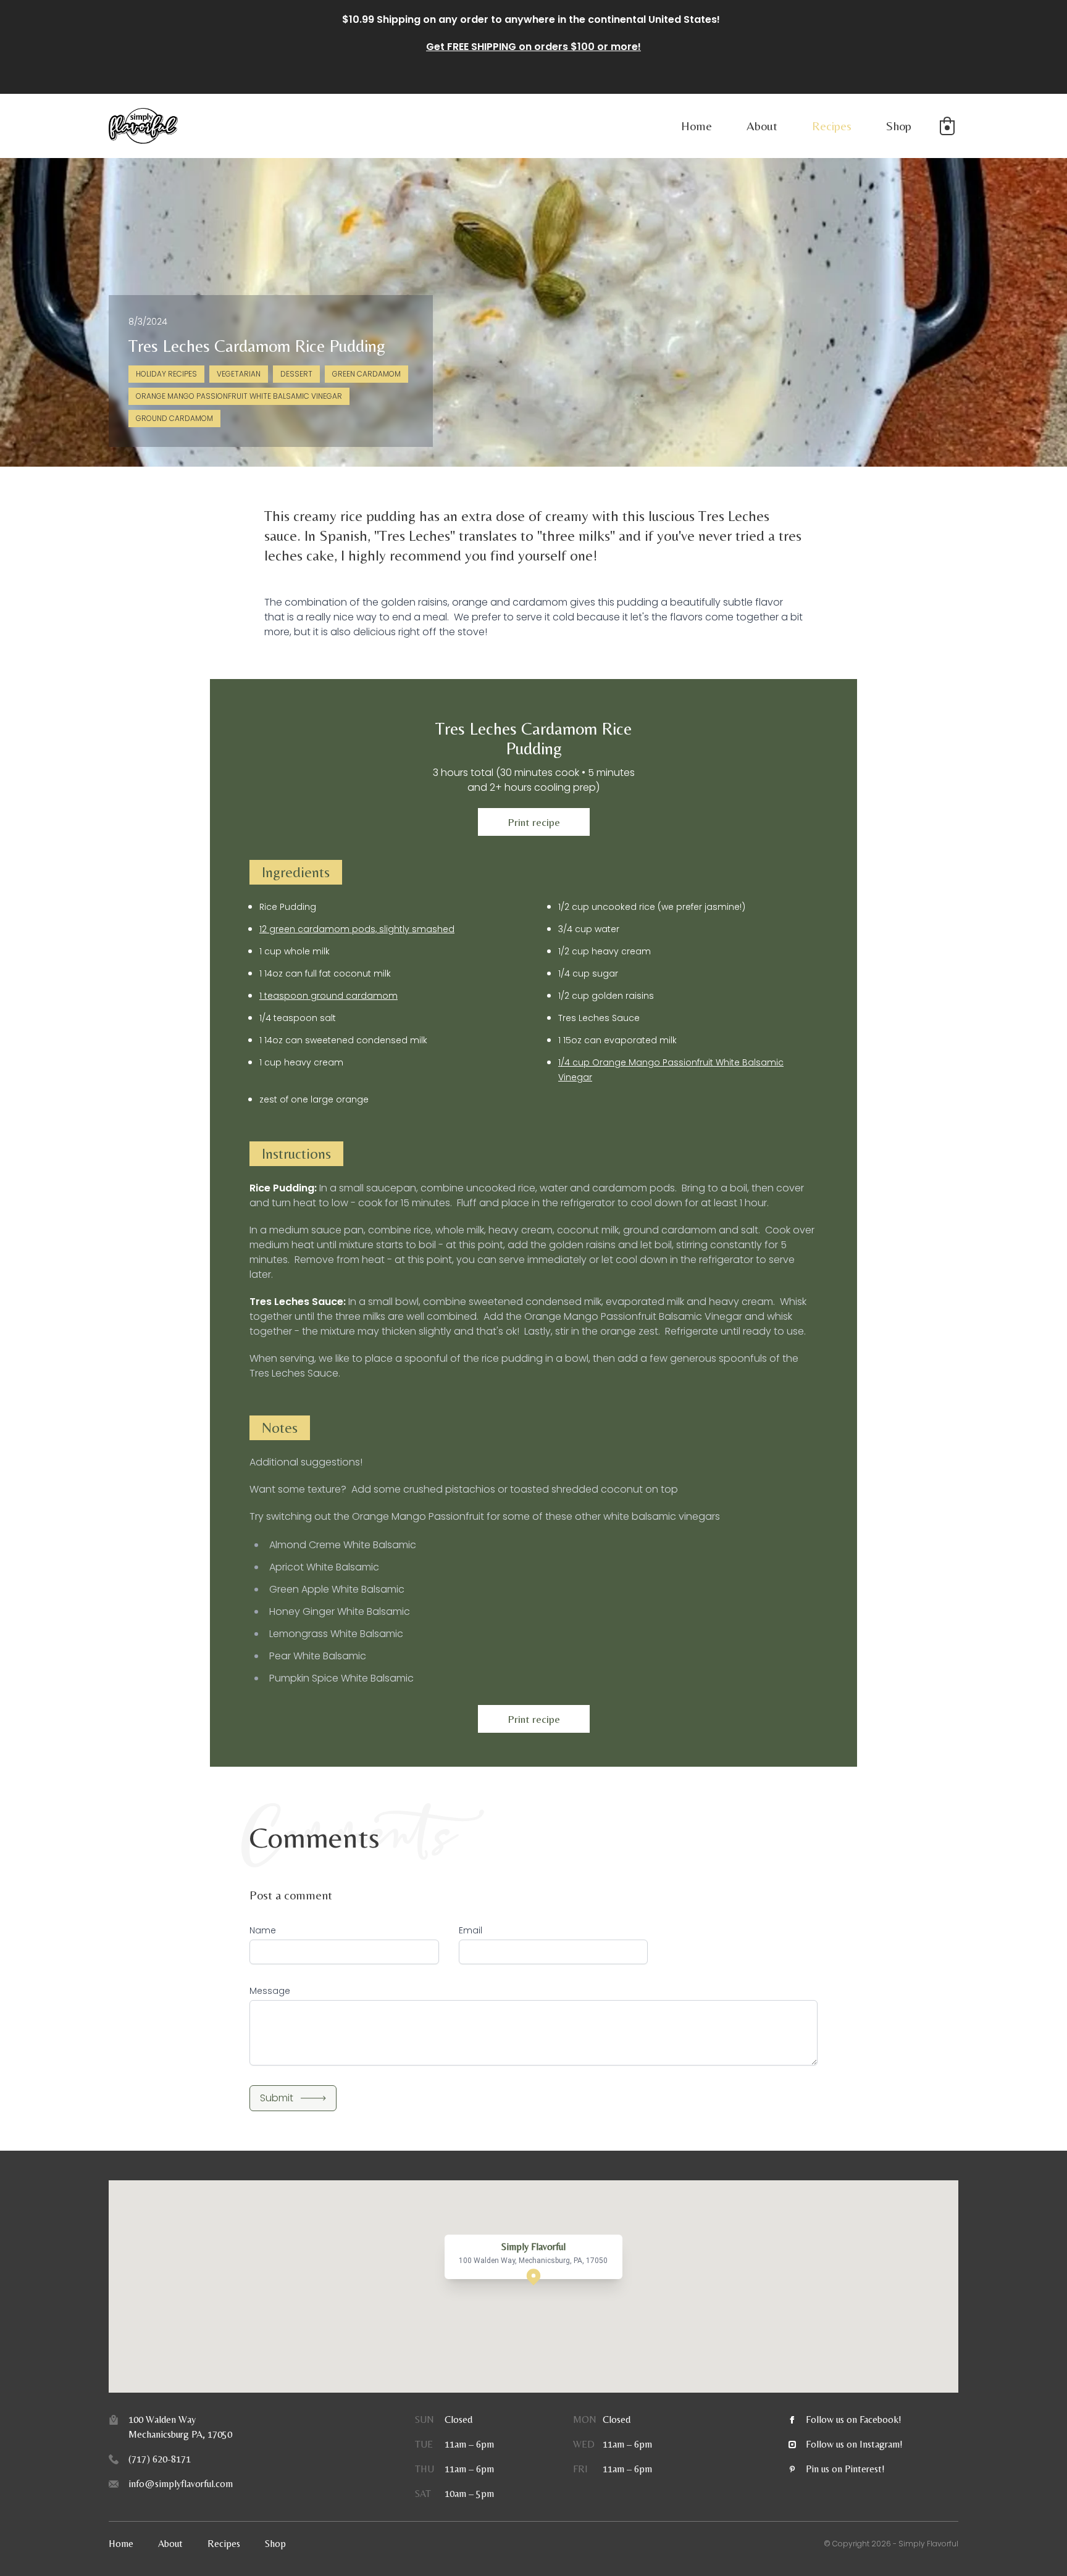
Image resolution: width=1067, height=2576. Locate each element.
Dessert (296, 374)
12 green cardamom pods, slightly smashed (357, 929)
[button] (947, 126)
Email (471, 1930)
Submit (277, 2098)
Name (263, 1930)
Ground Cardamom (174, 418)
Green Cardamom (366, 374)
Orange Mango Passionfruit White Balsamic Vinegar (239, 396)
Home (697, 126)
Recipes (832, 126)
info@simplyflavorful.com (181, 2484)
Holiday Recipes (166, 374)
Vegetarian (239, 374)
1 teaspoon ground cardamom (328, 996)
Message (270, 1991)
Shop (899, 126)
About (762, 126)
